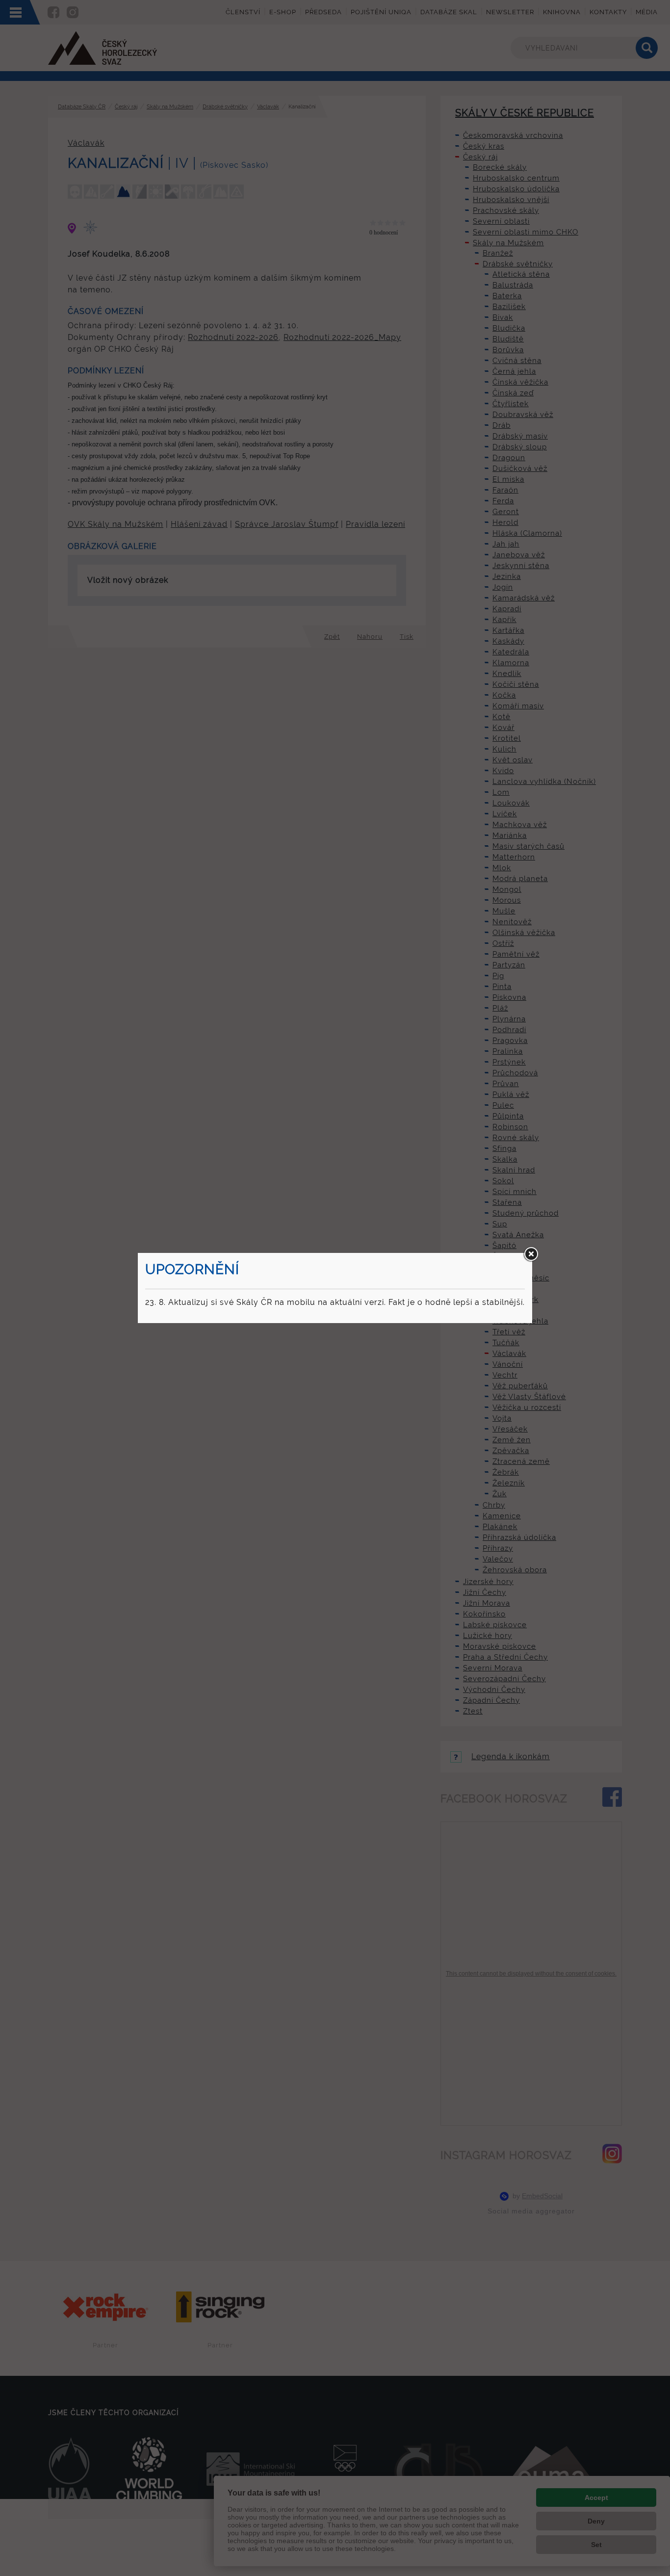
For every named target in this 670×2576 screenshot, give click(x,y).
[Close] (531, 1254)
